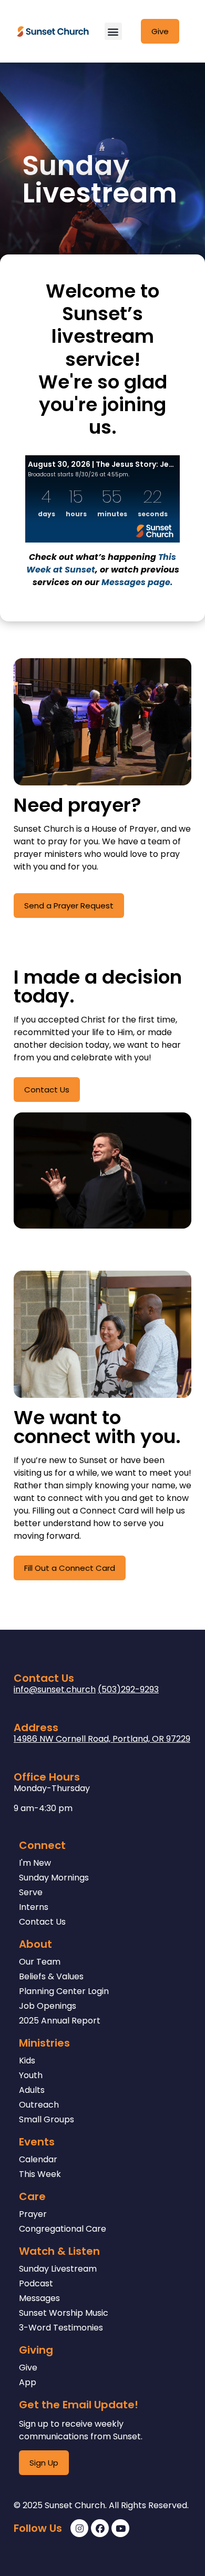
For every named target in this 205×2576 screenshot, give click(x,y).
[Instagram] (79, 2528)
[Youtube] (120, 2528)
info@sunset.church (55, 1689)
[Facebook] (100, 2528)
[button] (113, 31)
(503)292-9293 (128, 1689)
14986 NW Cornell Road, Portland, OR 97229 (102, 1739)
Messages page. (137, 582)
